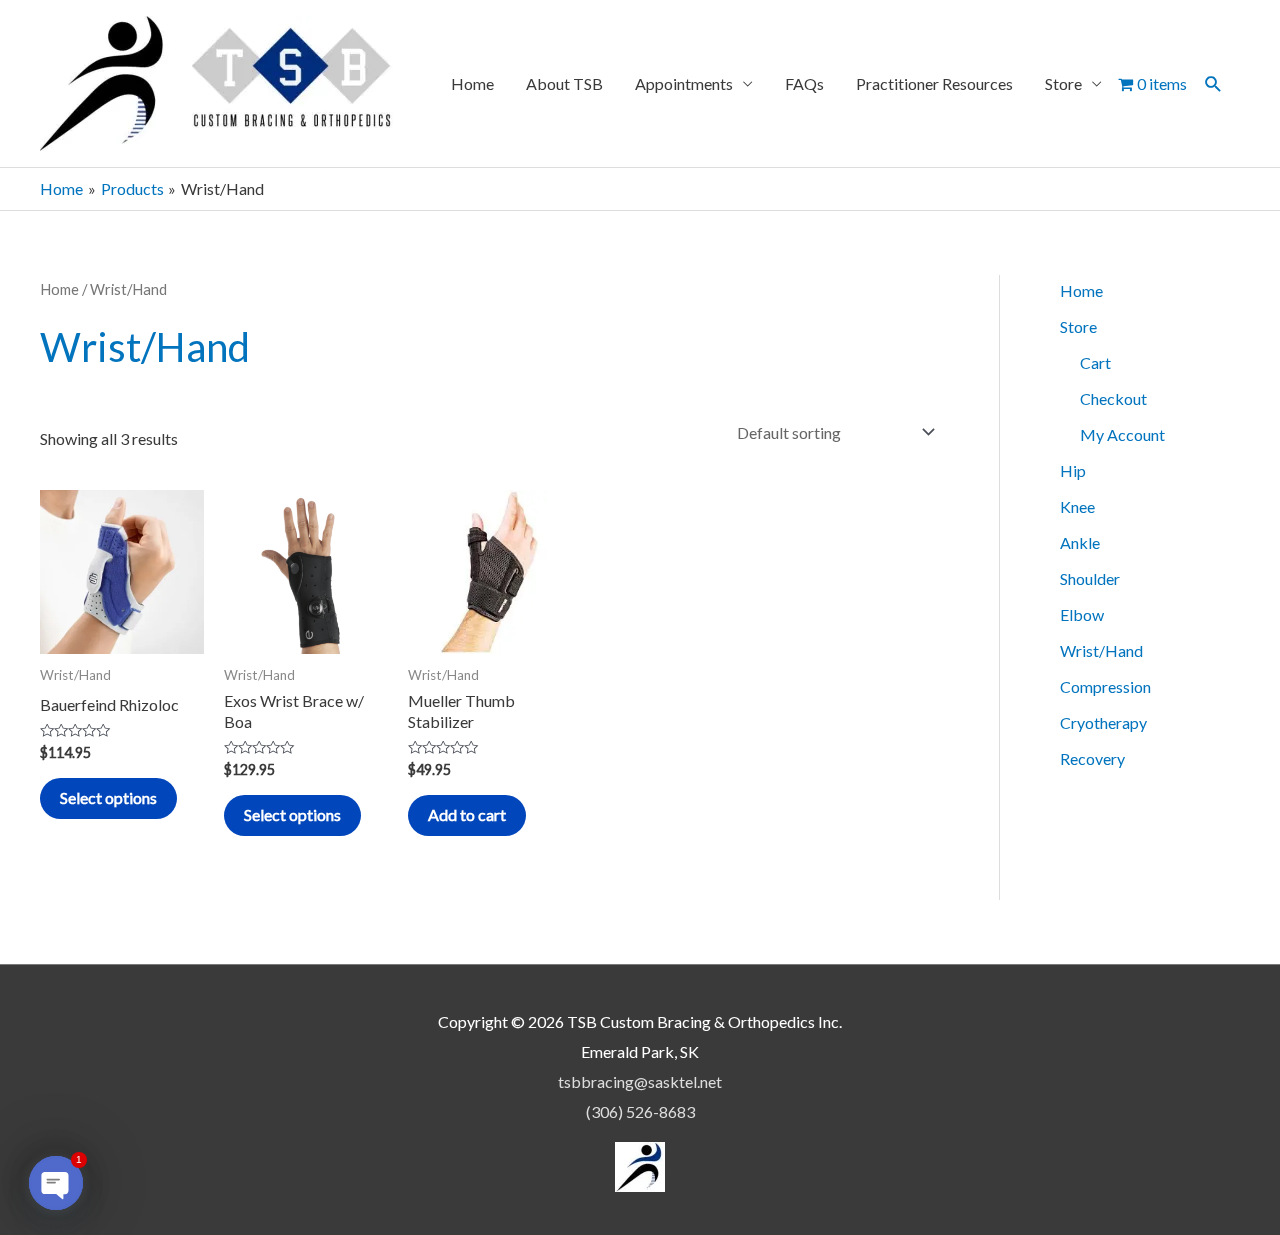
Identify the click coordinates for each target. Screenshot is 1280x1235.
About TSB (564, 83)
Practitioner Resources (934, 83)
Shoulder (1090, 578)
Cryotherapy (1103, 722)
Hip (1073, 470)
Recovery (1092, 758)
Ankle (1080, 542)
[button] (1213, 83)
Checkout (1113, 398)
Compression (1105, 686)
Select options (108, 797)
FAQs (804, 83)
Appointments (684, 83)
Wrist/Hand (1101, 650)
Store (1063, 83)
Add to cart (467, 814)
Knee (1077, 506)
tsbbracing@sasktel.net (640, 1081)
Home (472, 83)
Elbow (1082, 614)
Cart (1095, 362)
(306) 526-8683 (640, 1111)
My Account (1122, 434)
